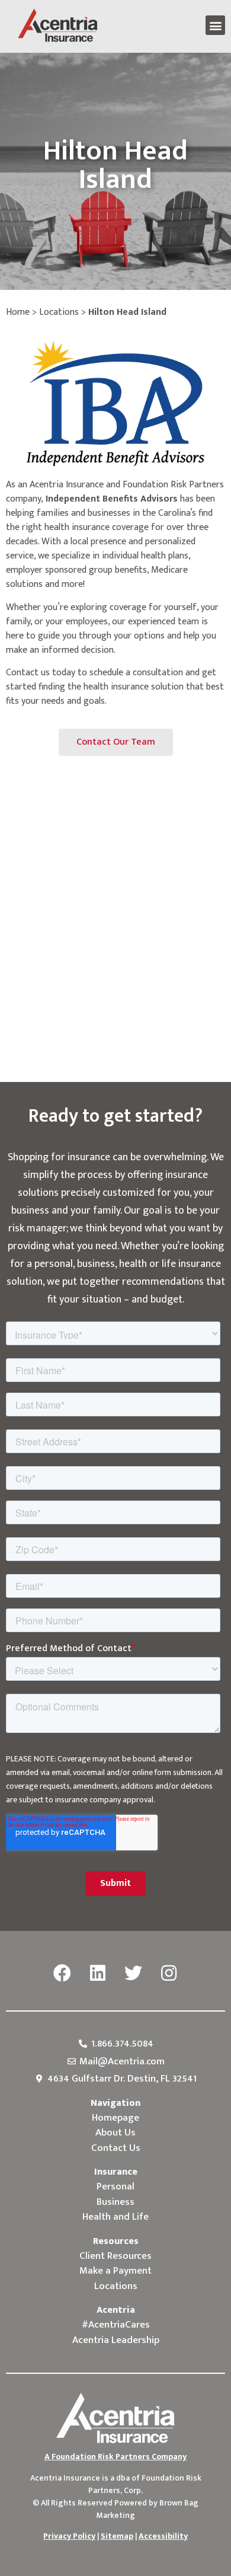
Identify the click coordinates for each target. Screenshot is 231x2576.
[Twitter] (133, 1974)
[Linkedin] (98, 1974)
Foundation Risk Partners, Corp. (145, 2484)
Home (18, 312)
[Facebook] (62, 1974)
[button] (215, 25)
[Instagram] (169, 1974)
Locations (59, 312)
